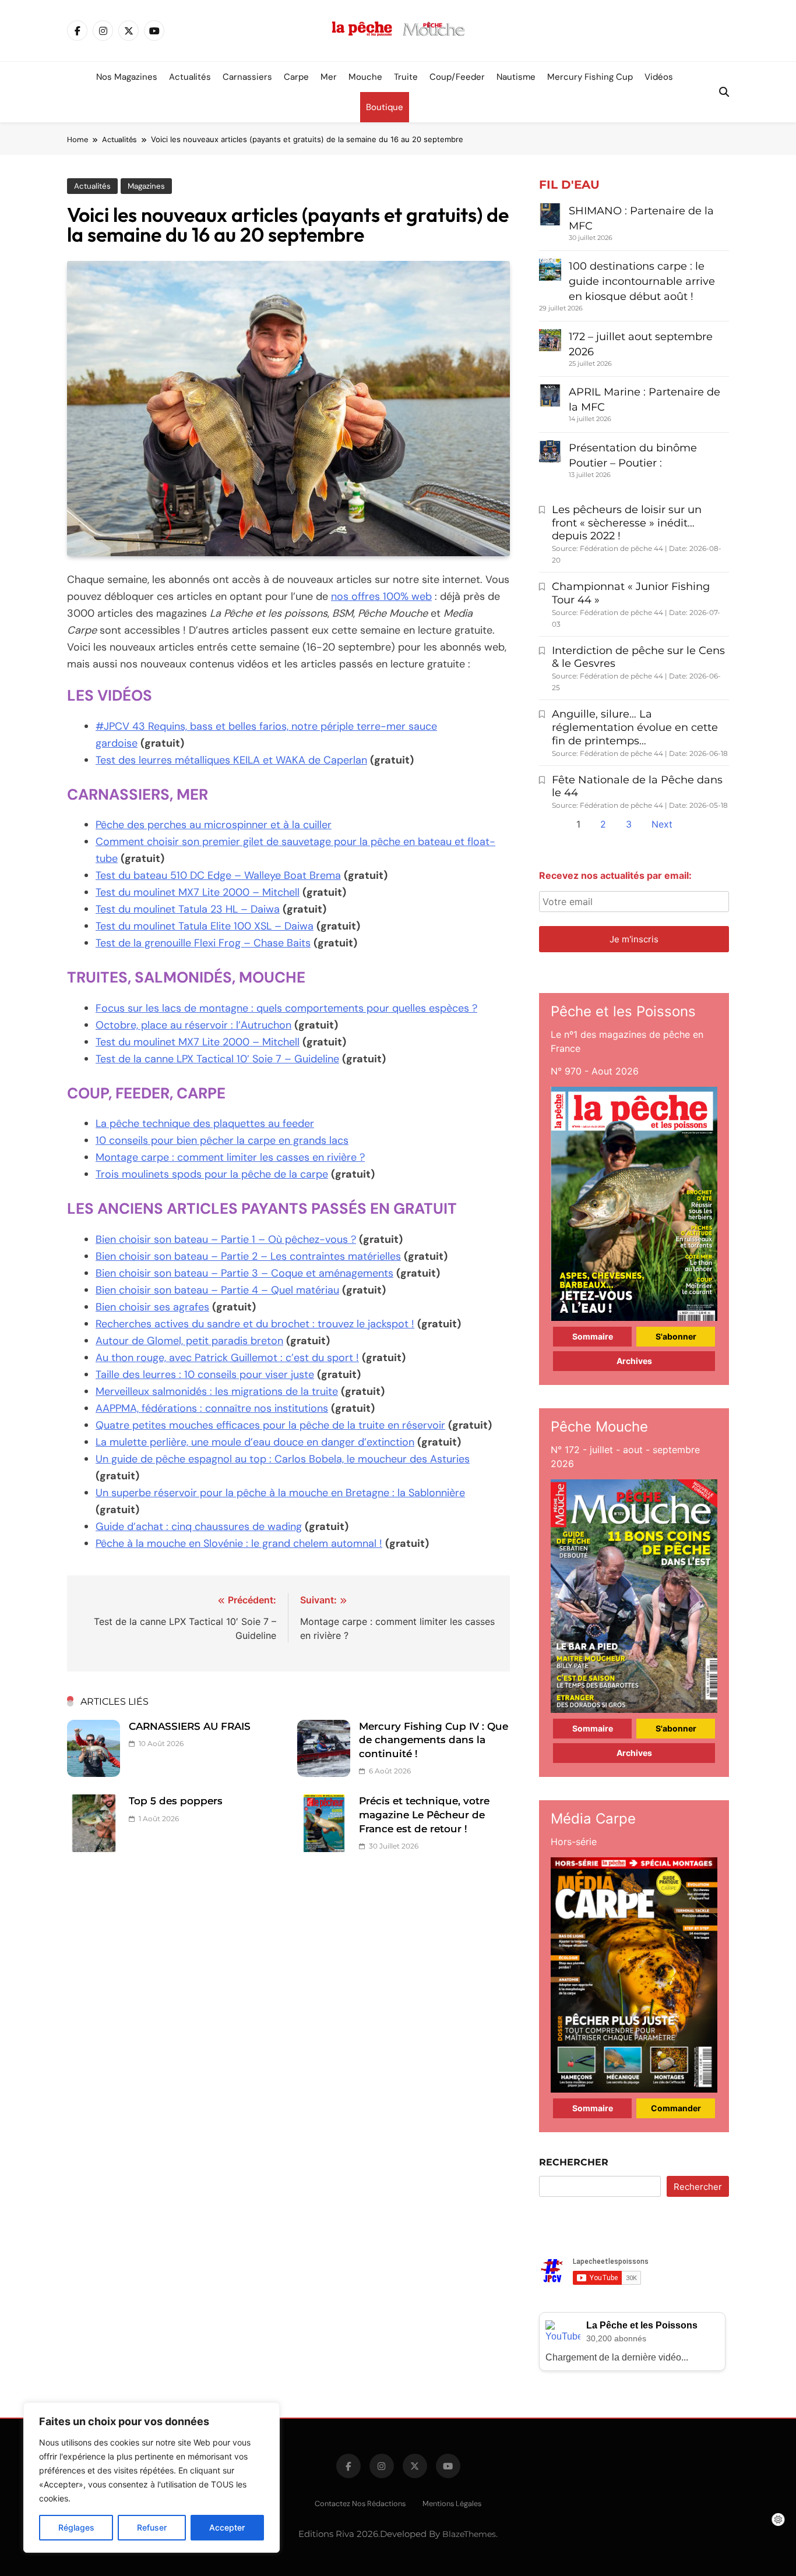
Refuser (152, 2527)
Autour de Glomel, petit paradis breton (189, 1341)
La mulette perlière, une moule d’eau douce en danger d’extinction (255, 1442)
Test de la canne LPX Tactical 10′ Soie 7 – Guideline (217, 1059)
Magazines (146, 186)
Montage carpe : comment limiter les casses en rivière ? (230, 1157)
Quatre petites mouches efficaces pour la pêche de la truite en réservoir (270, 1425)
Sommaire (593, 1336)
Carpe (296, 77)
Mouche (365, 77)
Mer (329, 77)
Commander (676, 2108)
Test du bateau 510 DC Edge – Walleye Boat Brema (218, 875)
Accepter (227, 2527)
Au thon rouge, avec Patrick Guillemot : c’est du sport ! (227, 1358)
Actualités (190, 77)
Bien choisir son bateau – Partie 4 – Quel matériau (217, 1290)
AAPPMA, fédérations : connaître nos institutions (212, 1408)
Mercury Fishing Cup (590, 77)
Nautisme (516, 77)
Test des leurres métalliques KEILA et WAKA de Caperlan (231, 760)
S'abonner (676, 1336)
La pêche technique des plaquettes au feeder (205, 1123)
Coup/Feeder (457, 77)
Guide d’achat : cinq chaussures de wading (199, 1526)
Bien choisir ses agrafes (152, 1307)
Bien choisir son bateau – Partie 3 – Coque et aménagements (244, 1273)
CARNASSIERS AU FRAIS (190, 1726)
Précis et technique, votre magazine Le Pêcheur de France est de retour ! (424, 1814)
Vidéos (659, 77)
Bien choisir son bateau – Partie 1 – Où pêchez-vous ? (226, 1239)
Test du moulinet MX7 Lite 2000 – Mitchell (198, 892)
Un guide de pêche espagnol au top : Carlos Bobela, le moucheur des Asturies (283, 1459)
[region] (152, 2478)
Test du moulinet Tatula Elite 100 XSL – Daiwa (205, 926)
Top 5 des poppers (176, 1801)
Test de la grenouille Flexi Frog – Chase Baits (203, 943)
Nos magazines (127, 77)
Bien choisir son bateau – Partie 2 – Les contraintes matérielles (248, 1256)
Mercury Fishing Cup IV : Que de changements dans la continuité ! (434, 1740)
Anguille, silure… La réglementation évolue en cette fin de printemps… (635, 727)
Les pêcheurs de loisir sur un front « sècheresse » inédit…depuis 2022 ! (627, 523)
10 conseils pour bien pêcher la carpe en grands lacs (222, 1140)
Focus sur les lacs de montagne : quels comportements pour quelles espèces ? (286, 1008)
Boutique (385, 107)
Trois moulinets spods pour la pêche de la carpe (212, 1174)
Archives (634, 1361)
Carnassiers (247, 77)
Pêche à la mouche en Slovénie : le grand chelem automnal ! (239, 1543)
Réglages (76, 2527)
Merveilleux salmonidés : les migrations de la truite (217, 1391)
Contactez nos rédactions (360, 2503)
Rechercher (574, 2162)
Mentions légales (452, 2503)
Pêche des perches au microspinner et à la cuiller (214, 825)
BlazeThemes (469, 2534)
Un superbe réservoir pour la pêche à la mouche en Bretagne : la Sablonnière (280, 1493)
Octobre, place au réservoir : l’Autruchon (193, 1025)
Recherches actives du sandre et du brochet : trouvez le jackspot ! (255, 1324)
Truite (406, 77)
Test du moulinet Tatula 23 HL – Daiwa (188, 909)
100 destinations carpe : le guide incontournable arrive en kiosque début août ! (642, 281)
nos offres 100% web (381, 596)
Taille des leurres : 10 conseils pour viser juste (205, 1374)
